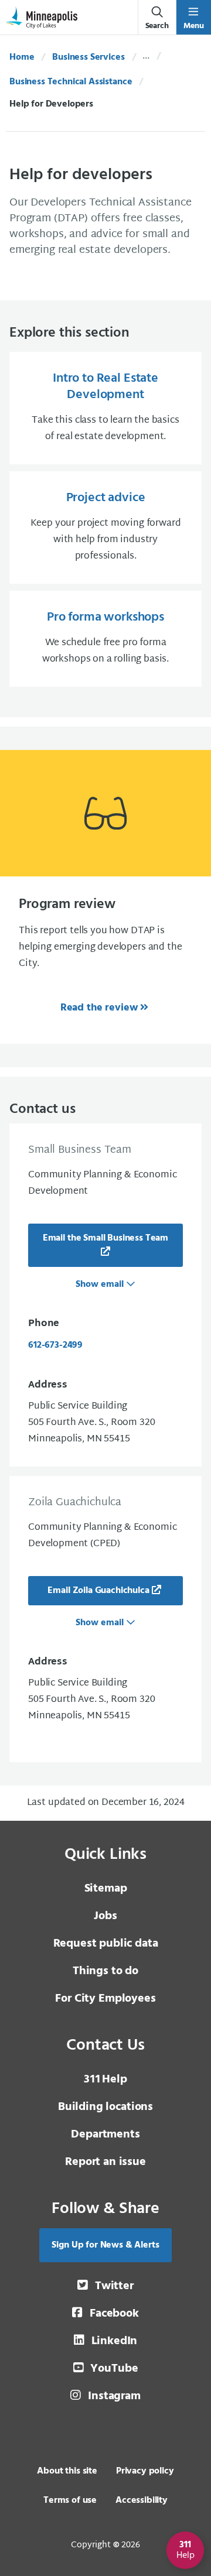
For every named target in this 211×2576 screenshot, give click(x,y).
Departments (105, 2135)
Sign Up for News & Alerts (105, 2245)
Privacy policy (145, 2471)
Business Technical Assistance (71, 82)
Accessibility (142, 2500)
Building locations (105, 2107)
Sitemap (106, 1889)
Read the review (99, 1008)
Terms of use (70, 2500)
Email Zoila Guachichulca (98, 1591)
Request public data (106, 1944)
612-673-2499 (55, 1345)
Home (22, 57)
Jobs (105, 1916)
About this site (67, 2471)
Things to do (105, 1971)
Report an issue (105, 2162)
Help (105, 2080)
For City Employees (105, 1999)
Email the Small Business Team (105, 1238)
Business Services (88, 57)
